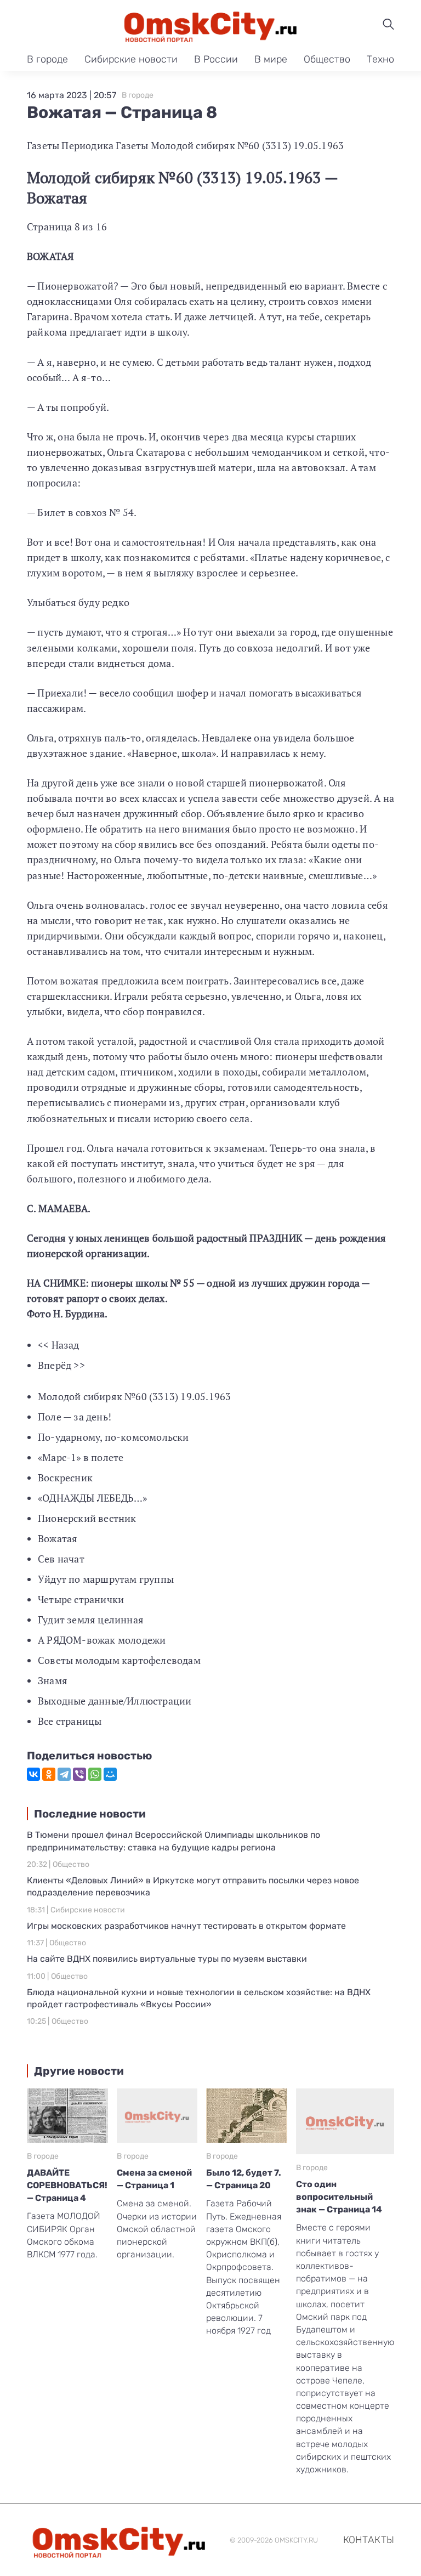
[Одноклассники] (49, 1774)
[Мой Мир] (110, 1774)
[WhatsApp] (95, 1774)
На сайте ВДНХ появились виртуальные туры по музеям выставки (167, 1959)
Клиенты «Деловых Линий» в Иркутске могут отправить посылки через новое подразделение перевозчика (193, 1886)
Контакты (369, 2540)
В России (216, 59)
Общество (327, 59)
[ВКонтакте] (33, 1774)
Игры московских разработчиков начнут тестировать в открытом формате (186, 1926)
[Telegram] (64, 1774)
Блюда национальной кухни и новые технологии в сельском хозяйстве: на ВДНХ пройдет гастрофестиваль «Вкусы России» (199, 1998)
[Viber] (79, 1774)
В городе (47, 59)
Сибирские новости (131, 59)
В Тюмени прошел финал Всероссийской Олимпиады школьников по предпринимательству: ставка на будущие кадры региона (173, 1841)
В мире (271, 59)
